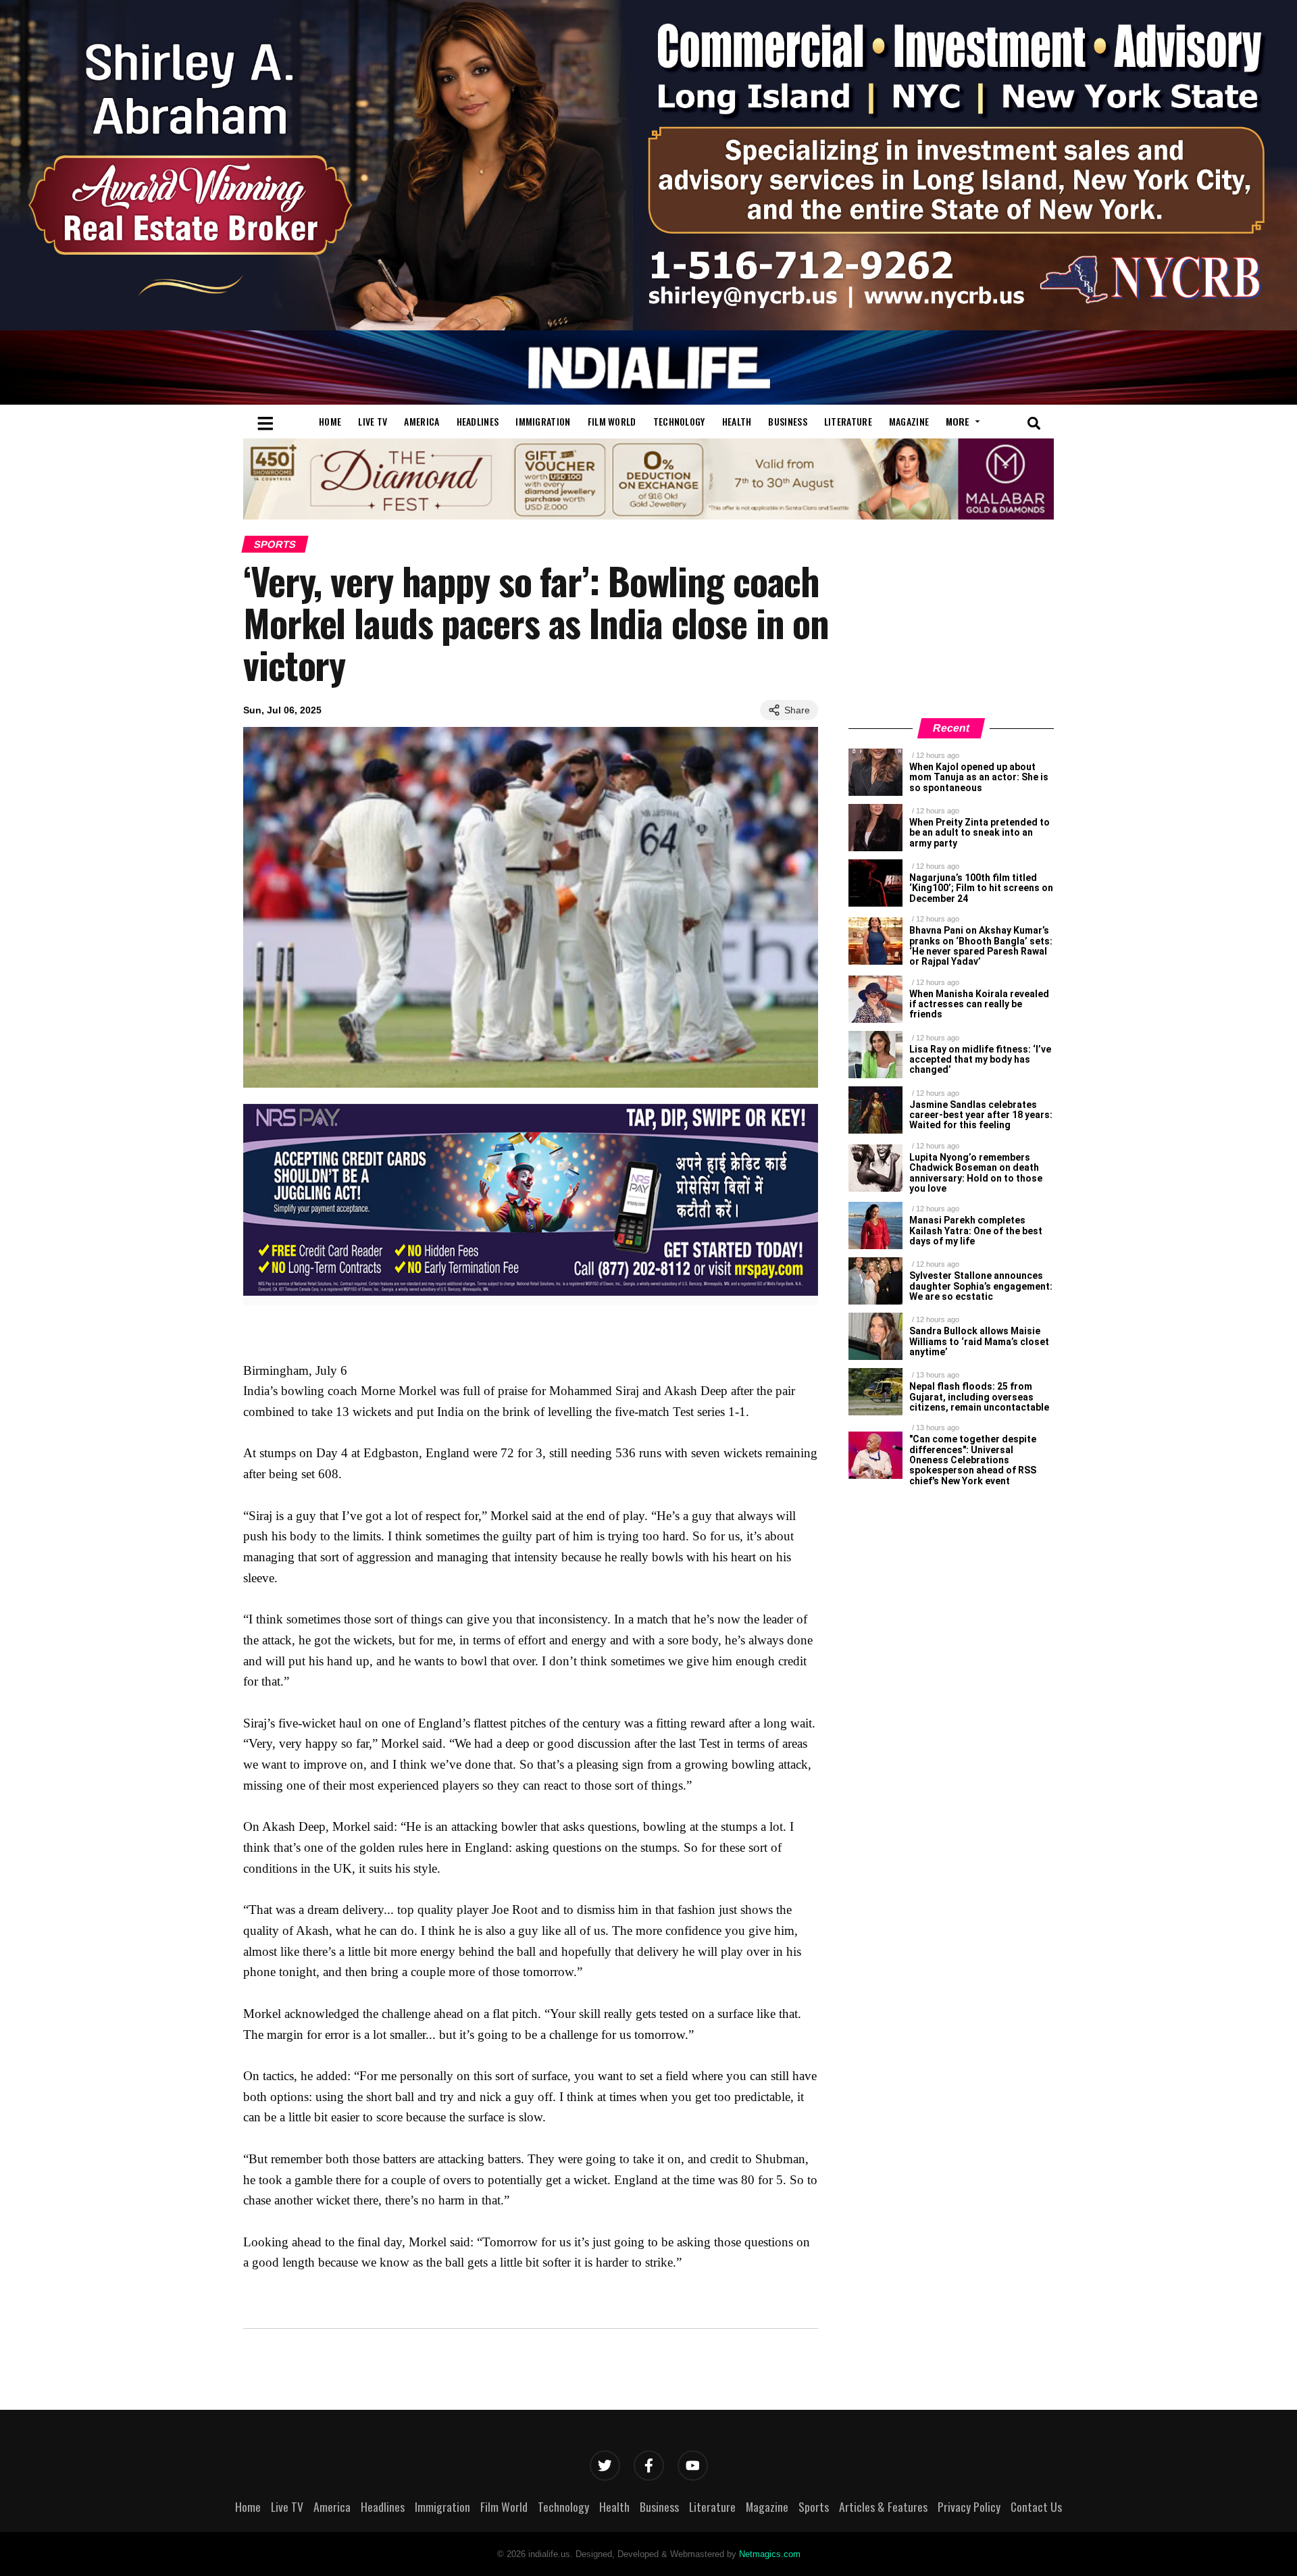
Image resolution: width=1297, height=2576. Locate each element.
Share (797, 710)
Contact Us (1036, 2506)
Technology (679, 421)
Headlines (478, 421)
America (422, 421)
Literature (848, 421)
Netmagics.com (770, 2554)
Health (737, 421)
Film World (612, 421)
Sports (275, 544)
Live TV (373, 421)
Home (330, 421)
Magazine (909, 421)
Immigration (543, 421)
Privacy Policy (969, 2506)
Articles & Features (883, 2506)
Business (787, 421)
